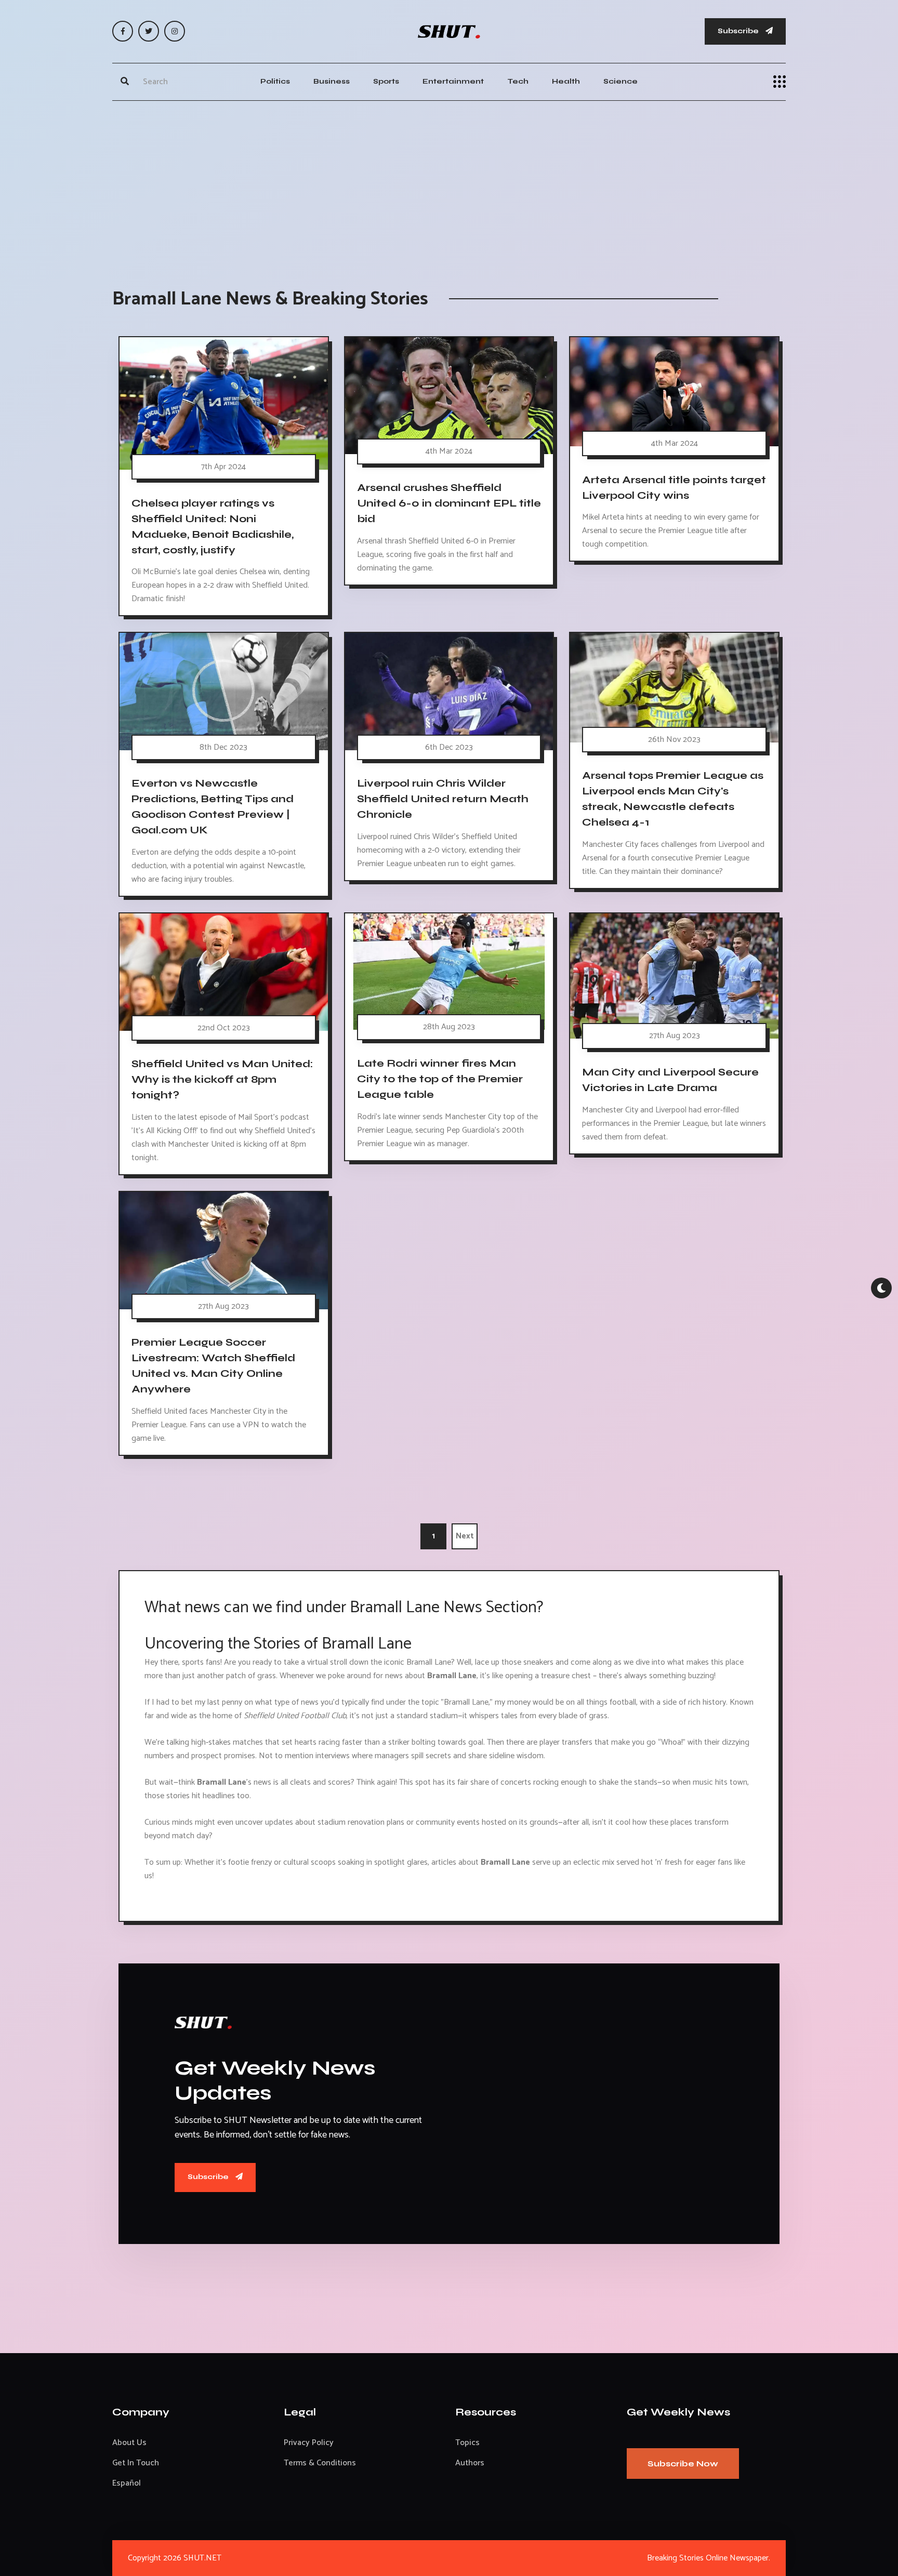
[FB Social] (123, 31)
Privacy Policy (309, 2443)
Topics (467, 2443)
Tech (518, 81)
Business (332, 81)
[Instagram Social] (175, 31)
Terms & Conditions (320, 2463)
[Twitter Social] (149, 31)
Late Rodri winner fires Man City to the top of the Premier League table (440, 1079)
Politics (275, 81)
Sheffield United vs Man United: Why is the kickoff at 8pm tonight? (222, 1079)
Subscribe (739, 31)
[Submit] (125, 82)
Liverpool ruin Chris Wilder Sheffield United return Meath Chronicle (443, 799)
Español (127, 2483)
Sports (386, 81)
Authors (470, 2463)
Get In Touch (136, 2463)
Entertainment (453, 81)
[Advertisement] (449, 184)
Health (566, 81)
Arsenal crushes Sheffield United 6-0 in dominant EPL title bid (449, 503)
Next (465, 1536)
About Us (129, 2443)
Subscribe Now (683, 2464)
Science (620, 81)
